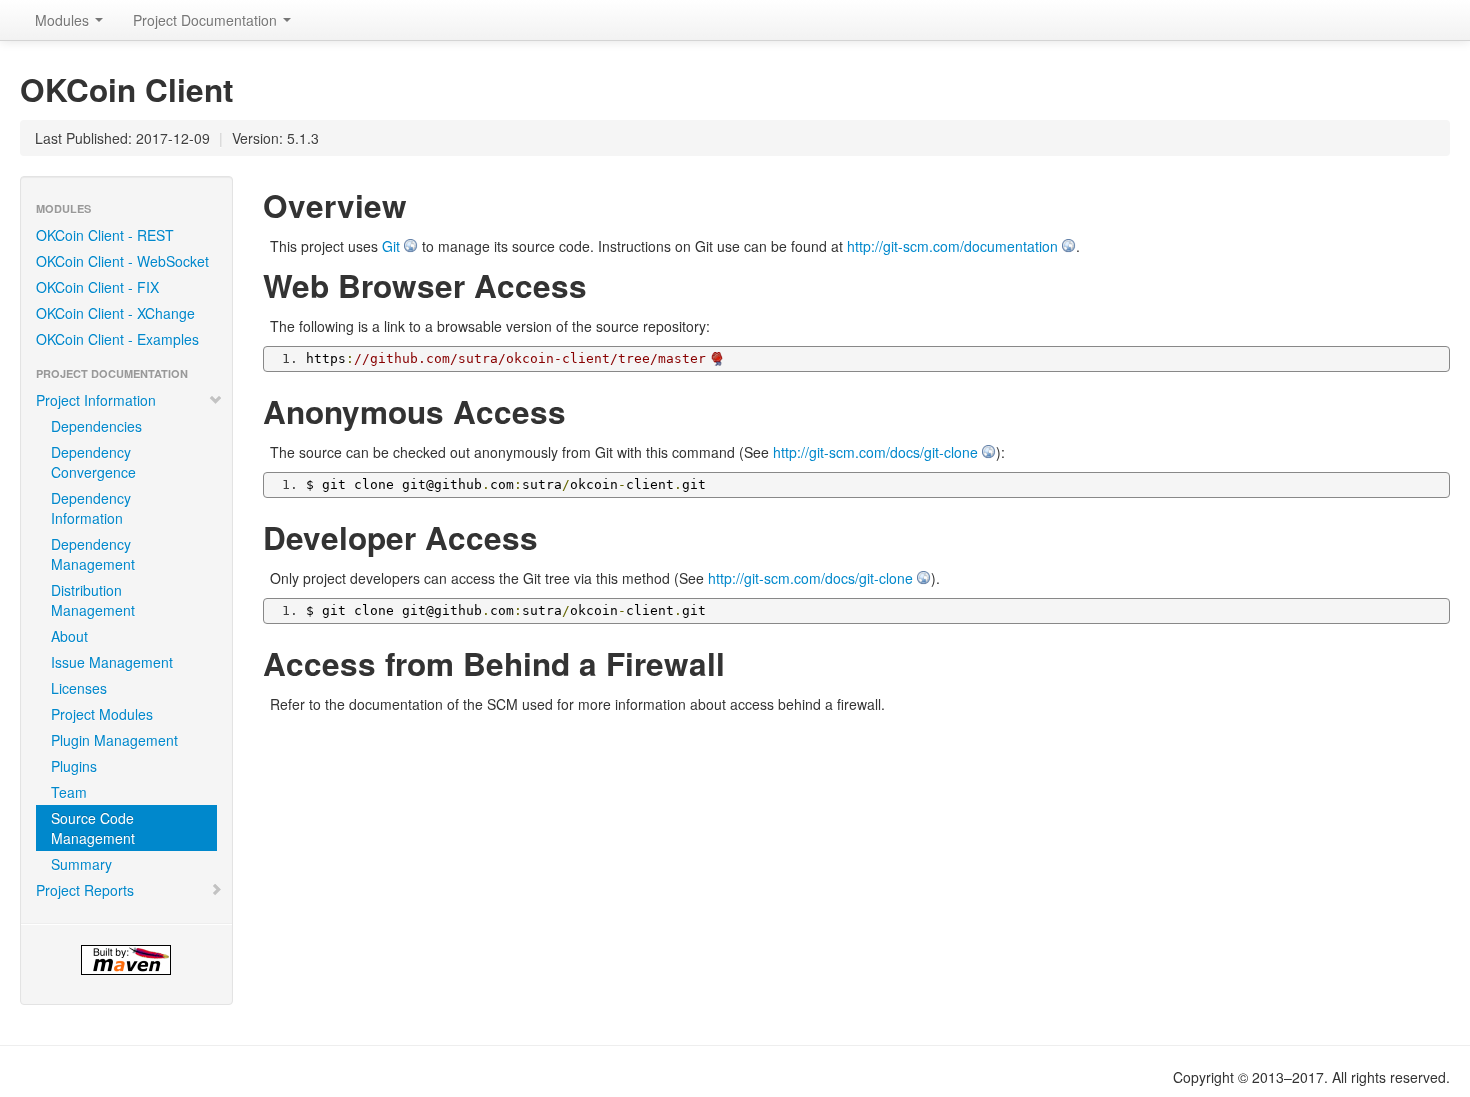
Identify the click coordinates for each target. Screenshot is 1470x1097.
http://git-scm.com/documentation (952, 246)
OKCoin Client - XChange (115, 313)
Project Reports (85, 890)
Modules (64, 20)
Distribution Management (93, 600)
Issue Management (112, 662)
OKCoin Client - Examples (117, 339)
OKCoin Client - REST (105, 235)
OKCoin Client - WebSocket (122, 261)
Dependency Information (91, 508)
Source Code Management (93, 828)
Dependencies (96, 426)
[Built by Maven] (126, 960)
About (69, 636)
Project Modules (102, 714)
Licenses (79, 688)
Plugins (74, 766)
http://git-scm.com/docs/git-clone (875, 452)
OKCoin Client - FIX (97, 287)
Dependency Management (93, 554)
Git (391, 246)
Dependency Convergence (93, 462)
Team (69, 792)
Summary (81, 864)
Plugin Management (114, 740)
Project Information (96, 400)
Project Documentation (207, 20)
